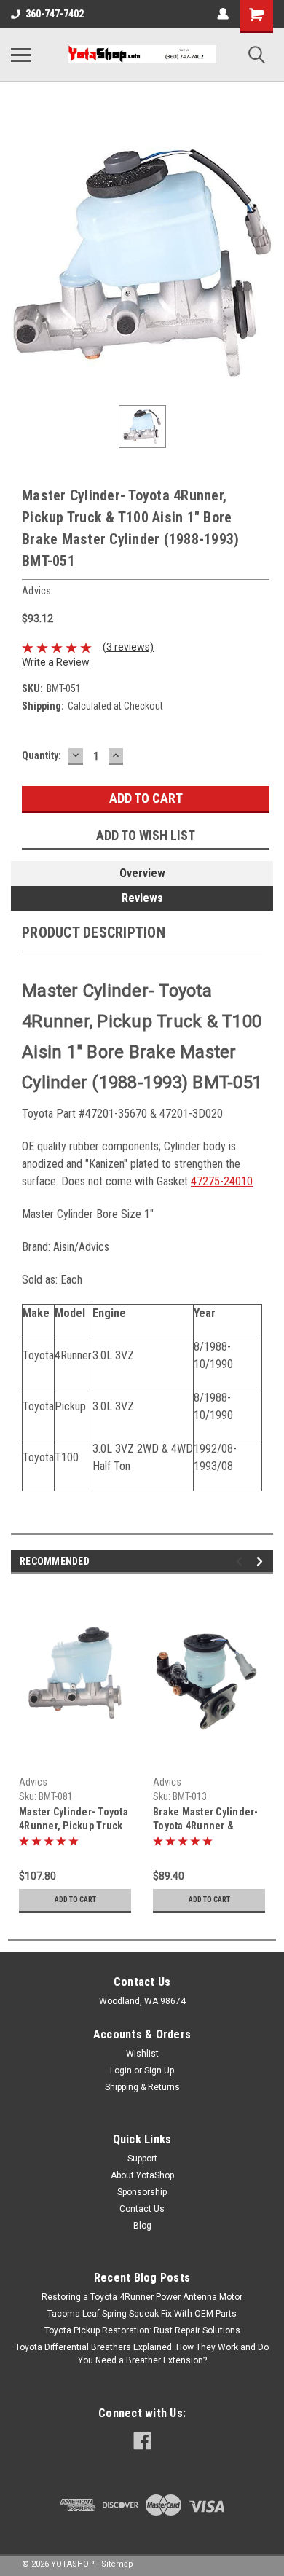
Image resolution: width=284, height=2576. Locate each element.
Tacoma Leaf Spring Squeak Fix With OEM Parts (142, 2314)
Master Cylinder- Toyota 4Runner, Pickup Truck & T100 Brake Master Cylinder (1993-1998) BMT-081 (74, 1820)
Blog (142, 2226)
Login (121, 2070)
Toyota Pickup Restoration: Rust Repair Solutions (142, 2330)
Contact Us (142, 2209)
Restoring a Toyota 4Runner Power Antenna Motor (142, 2297)
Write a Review (56, 662)
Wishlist (142, 2054)
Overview (142, 873)
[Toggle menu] (21, 55)
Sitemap (117, 2564)
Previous (241, 1562)
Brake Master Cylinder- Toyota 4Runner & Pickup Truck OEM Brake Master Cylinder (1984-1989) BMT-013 (209, 1820)
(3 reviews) (128, 647)
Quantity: (42, 755)
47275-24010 (222, 1181)
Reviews (142, 898)
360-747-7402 (55, 14)
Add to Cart (75, 1900)
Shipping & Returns (142, 2087)
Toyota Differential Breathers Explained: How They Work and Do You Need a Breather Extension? (142, 2354)
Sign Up (159, 2070)
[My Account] (223, 14)
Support (142, 2159)
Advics (33, 1782)
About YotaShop (142, 2175)
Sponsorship (142, 2192)
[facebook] (142, 2441)
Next (262, 1562)
